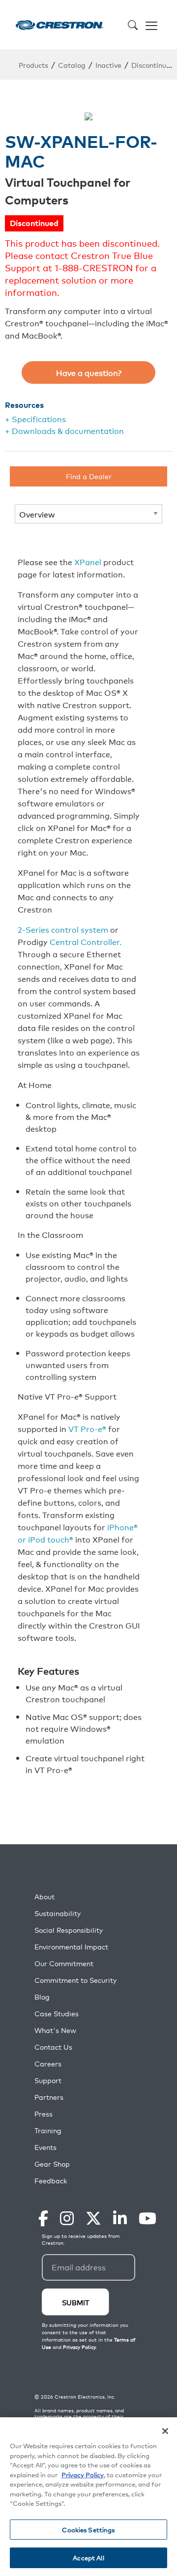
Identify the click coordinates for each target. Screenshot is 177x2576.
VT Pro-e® (87, 1429)
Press (44, 2114)
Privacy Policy (83, 2475)
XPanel (88, 562)
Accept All (88, 2558)
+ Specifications (35, 419)
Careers (48, 2064)
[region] (88, 2497)
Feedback (51, 2181)
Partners (49, 2097)
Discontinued (153, 65)
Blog (42, 1997)
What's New (55, 2030)
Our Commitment (64, 1963)
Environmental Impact (71, 1947)
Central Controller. (86, 942)
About (44, 1897)
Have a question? (89, 372)
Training (48, 2131)
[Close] (165, 2431)
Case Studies (57, 2014)
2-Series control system (64, 929)
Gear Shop (52, 2164)
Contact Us (53, 2047)
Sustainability (58, 1913)
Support (48, 2080)
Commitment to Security (75, 1980)
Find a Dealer (89, 476)
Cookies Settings (88, 2530)
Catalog (72, 65)
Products (33, 65)
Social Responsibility (69, 1930)
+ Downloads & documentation (64, 430)
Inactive (108, 65)
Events (45, 2147)
